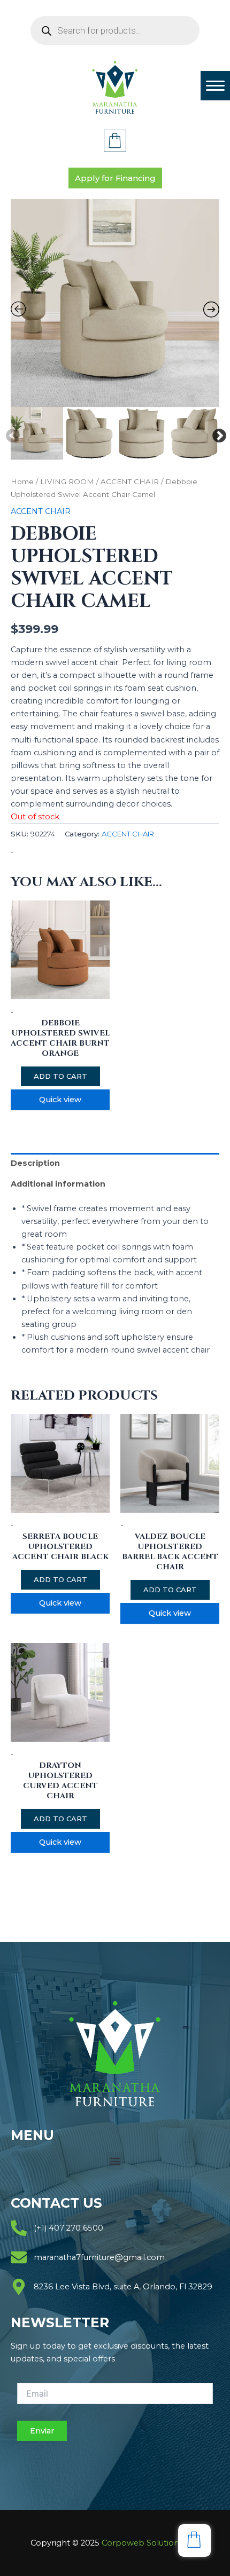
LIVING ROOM (67, 481)
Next (217, 433)
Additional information (58, 1184)
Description (35, 1163)
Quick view (60, 1100)
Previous (10, 433)
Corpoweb (151, 2543)
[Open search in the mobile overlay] (115, 30)
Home (22, 481)
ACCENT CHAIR (130, 481)
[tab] (115, 1163)
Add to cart (60, 1076)
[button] (115, 2161)
